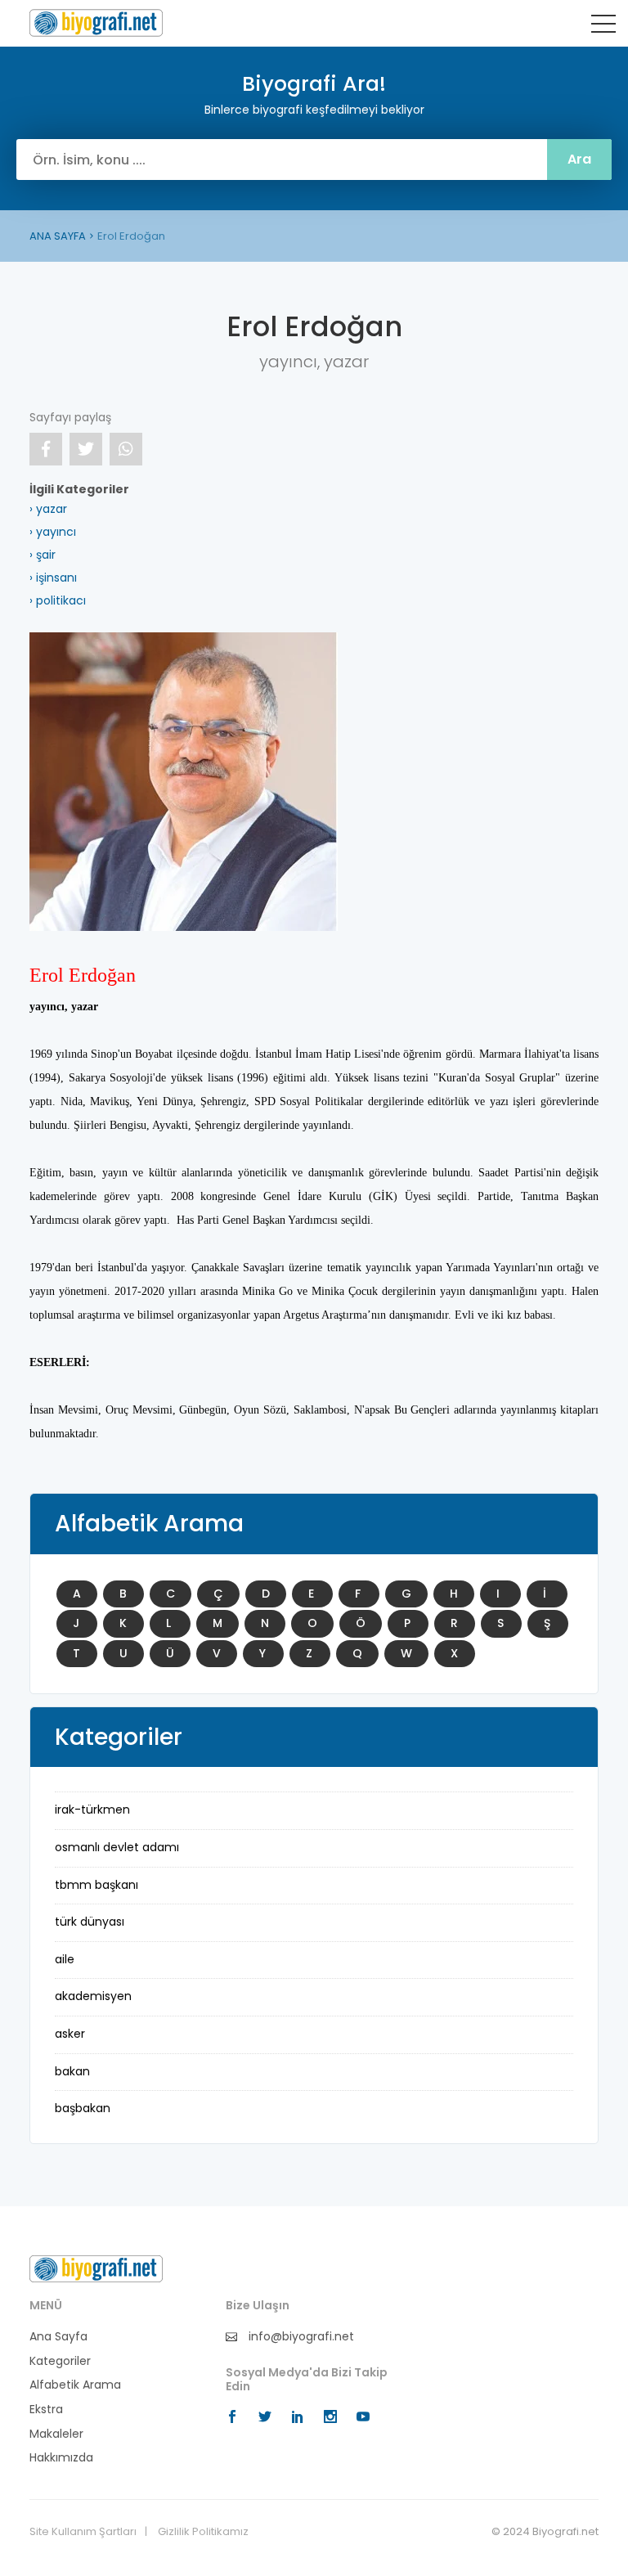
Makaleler (56, 2434)
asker (70, 2034)
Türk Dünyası (90, 1922)
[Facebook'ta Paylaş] (46, 449)
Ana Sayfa (58, 2337)
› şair (43, 555)
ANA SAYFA (58, 236)
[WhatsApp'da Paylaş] (126, 449)
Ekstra (46, 2410)
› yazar (48, 509)
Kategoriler (60, 2361)
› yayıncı (53, 532)
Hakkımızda (61, 2458)
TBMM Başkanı (96, 1885)
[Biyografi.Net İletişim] (96, 2268)
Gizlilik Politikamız (203, 2532)
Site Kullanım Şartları (83, 2532)
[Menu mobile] (603, 27)
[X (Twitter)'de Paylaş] (86, 449)
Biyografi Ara (96, 23)
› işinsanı (53, 578)
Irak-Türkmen (92, 1809)
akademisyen (93, 1996)
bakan (72, 2071)
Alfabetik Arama (75, 2385)
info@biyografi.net (300, 2337)
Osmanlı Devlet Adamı (117, 1847)
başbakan (83, 2108)
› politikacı (58, 600)
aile (65, 1959)
